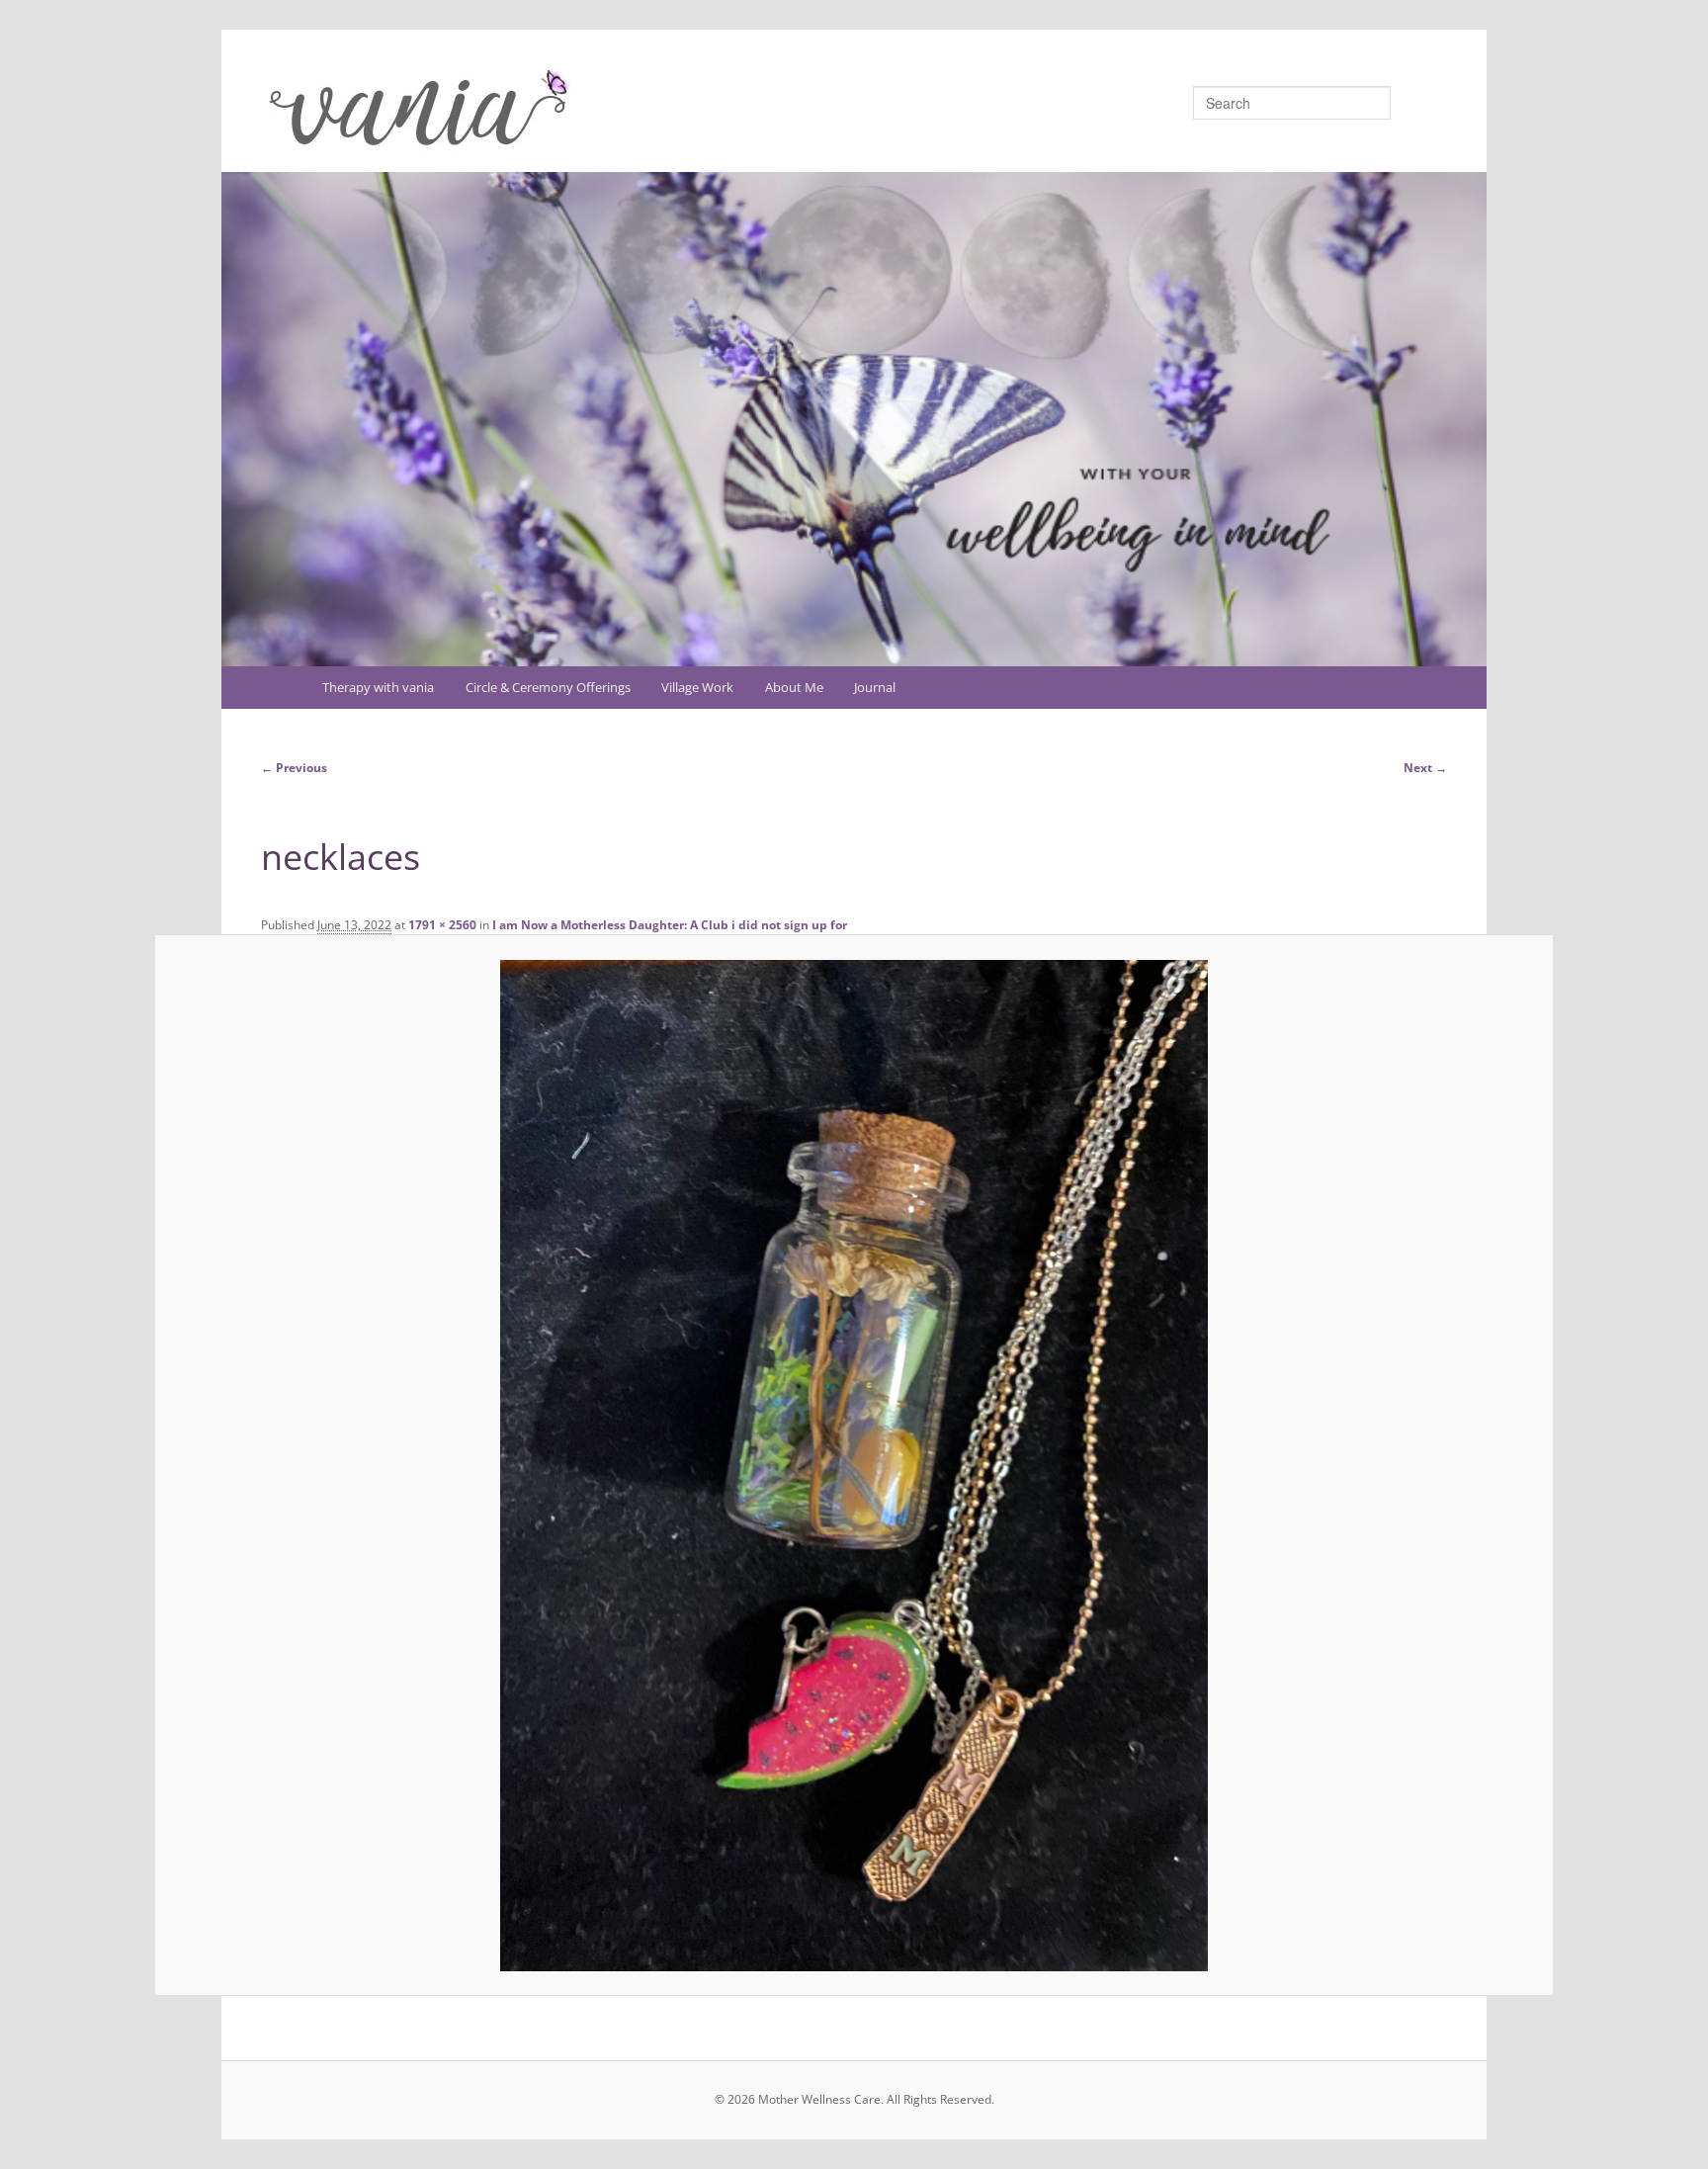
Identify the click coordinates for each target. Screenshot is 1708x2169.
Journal (875, 687)
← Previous (294, 768)
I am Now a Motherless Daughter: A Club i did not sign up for (670, 925)
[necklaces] (854, 1466)
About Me (794, 687)
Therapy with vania (378, 687)
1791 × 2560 (442, 925)
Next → (1425, 768)
